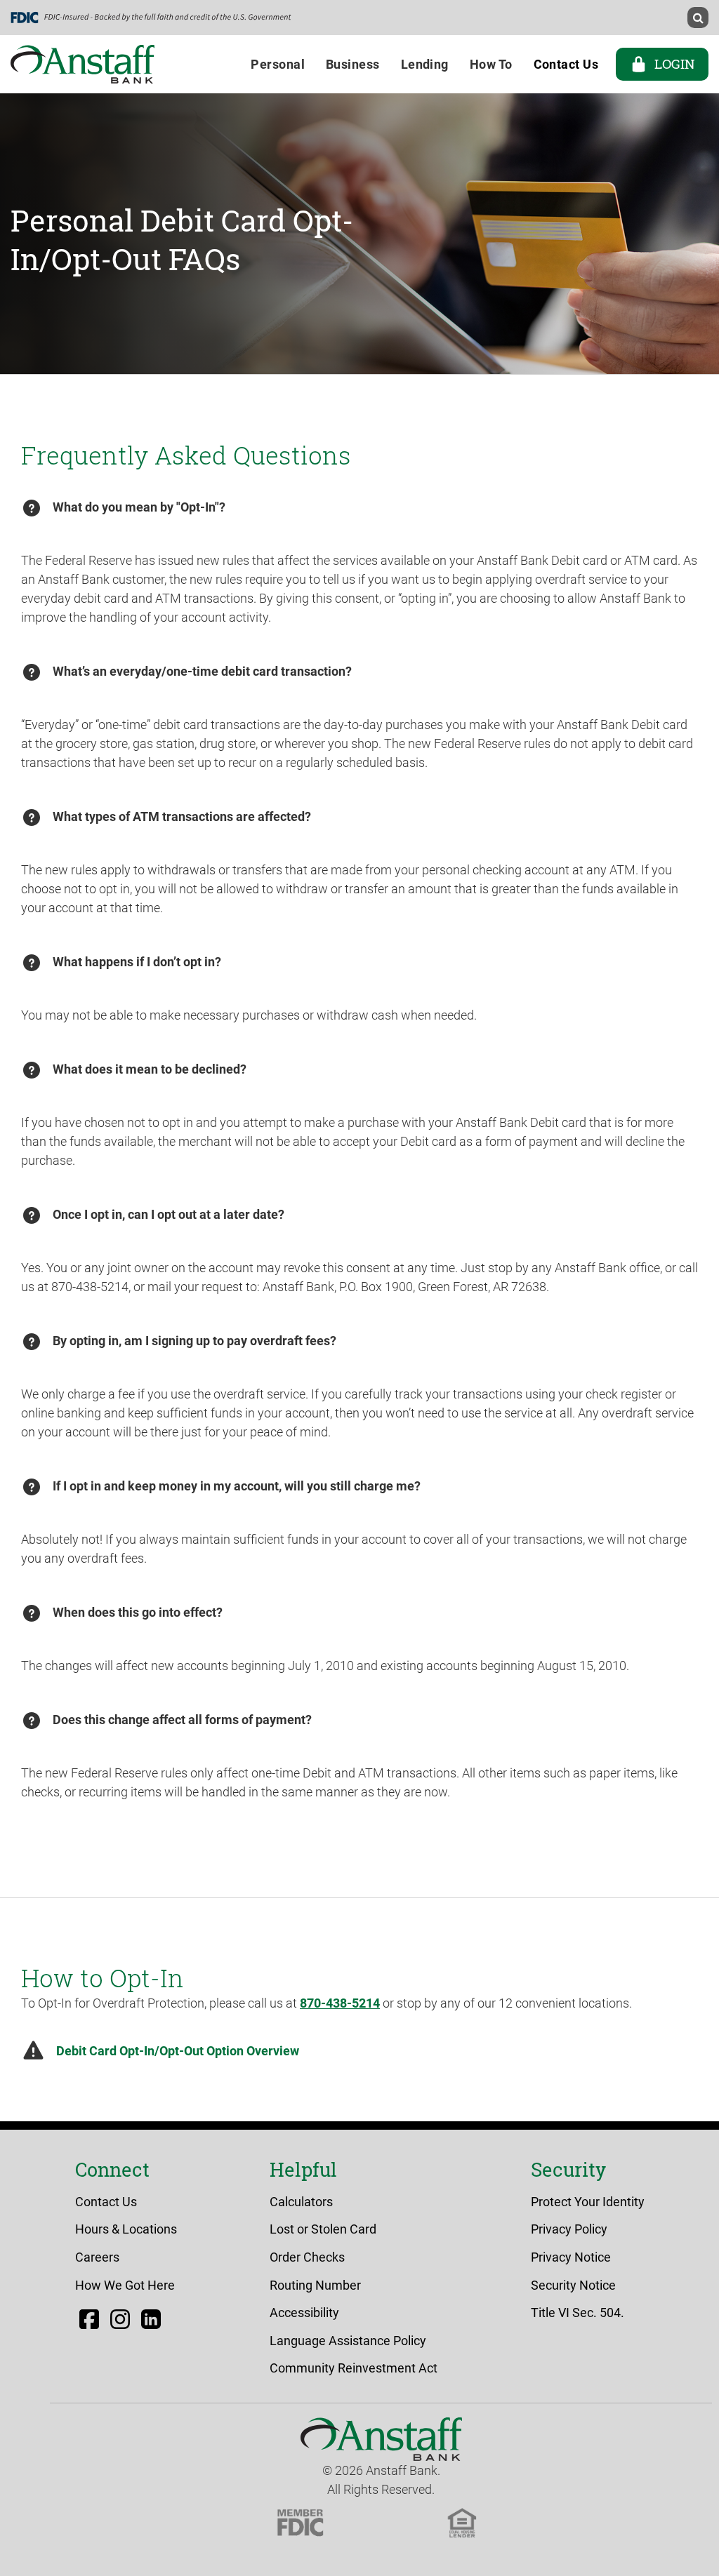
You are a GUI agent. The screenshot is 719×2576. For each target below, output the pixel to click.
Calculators (301, 2202)
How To (491, 64)
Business (353, 64)
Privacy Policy (569, 2229)
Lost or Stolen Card (323, 2229)
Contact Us (106, 2202)
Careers (97, 2257)
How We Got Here (125, 2285)
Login (674, 64)
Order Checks (307, 2257)
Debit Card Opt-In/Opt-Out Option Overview (178, 2051)
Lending (425, 64)
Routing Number (315, 2285)
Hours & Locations (126, 2229)
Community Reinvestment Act (354, 2368)
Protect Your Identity (588, 2202)
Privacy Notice (571, 2257)
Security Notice (573, 2285)
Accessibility (304, 2313)
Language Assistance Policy (348, 2341)
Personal (278, 64)
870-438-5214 (340, 2003)
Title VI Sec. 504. (578, 2313)
